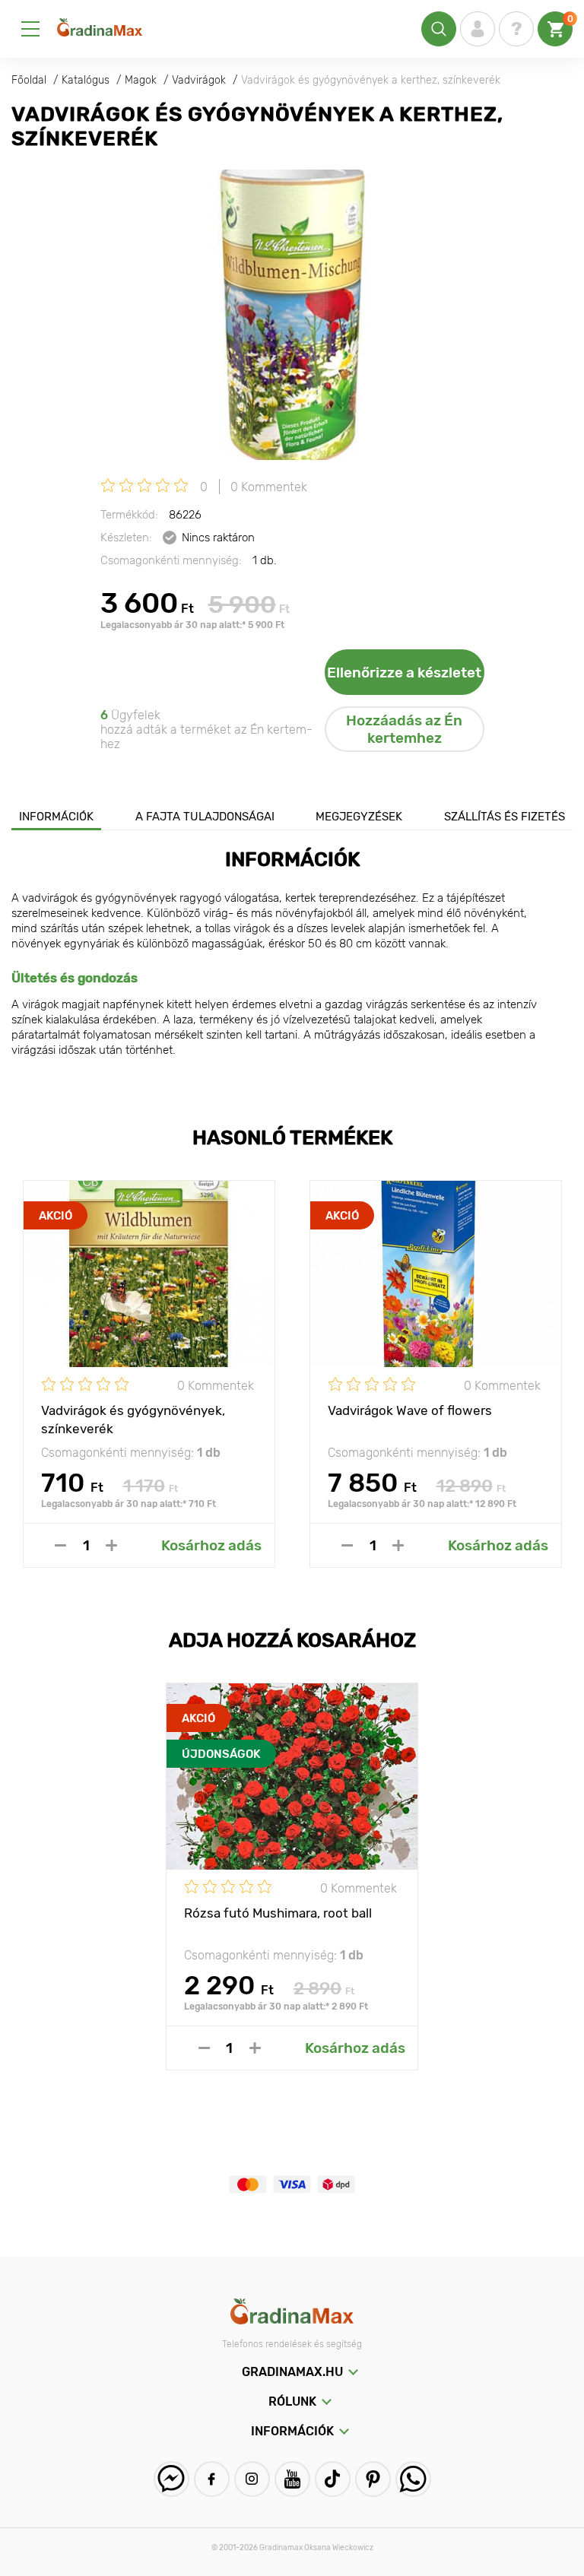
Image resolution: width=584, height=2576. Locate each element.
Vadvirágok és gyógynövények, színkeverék (133, 1419)
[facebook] (212, 2479)
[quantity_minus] (60, 1545)
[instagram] (252, 2479)
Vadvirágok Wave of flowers (410, 1410)
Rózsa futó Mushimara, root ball (278, 1913)
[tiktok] (333, 2479)
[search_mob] (439, 29)
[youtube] (292, 2479)
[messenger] (171, 2479)
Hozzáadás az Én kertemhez (404, 729)
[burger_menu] (30, 29)
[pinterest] (373, 2479)
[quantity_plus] (111, 1545)
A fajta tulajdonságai (205, 817)
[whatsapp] (413, 2479)
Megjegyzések (359, 817)
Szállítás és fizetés (505, 817)
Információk (56, 817)
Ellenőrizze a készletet (404, 673)
